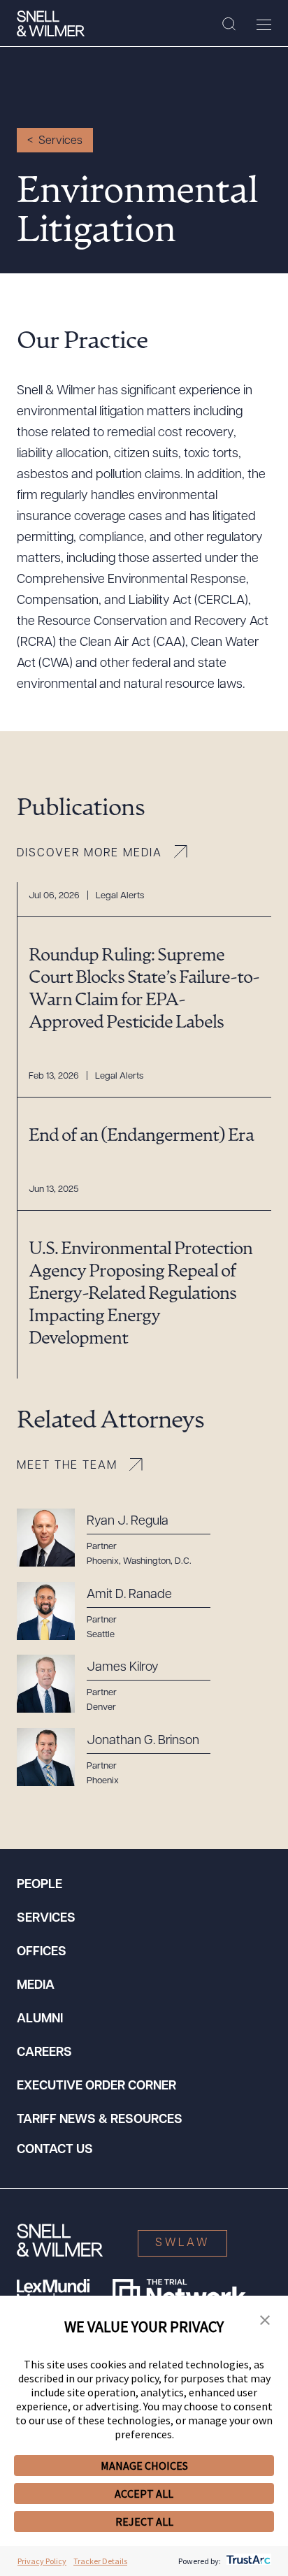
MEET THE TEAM (67, 1466)
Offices (42, 1952)
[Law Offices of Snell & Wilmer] (51, 24)
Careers (44, 2053)
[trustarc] (247, 2561)
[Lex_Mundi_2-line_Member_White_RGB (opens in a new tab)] (53, 2293)
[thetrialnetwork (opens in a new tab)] (179, 2293)
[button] (265, 2321)
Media (36, 1986)
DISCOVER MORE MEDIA (89, 854)
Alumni (40, 2020)
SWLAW (182, 2243)
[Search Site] (229, 24)
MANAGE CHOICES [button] (144, 2466)
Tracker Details (100, 2561)
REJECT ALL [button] (144, 2521)
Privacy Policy (42, 2561)
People (39, 1885)
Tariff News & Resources (100, 2120)
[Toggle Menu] (264, 24)
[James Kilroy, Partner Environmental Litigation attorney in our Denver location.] (122, 1684)
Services (60, 141)
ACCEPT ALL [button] (144, 2494)
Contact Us (55, 2150)
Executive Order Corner (96, 2087)
